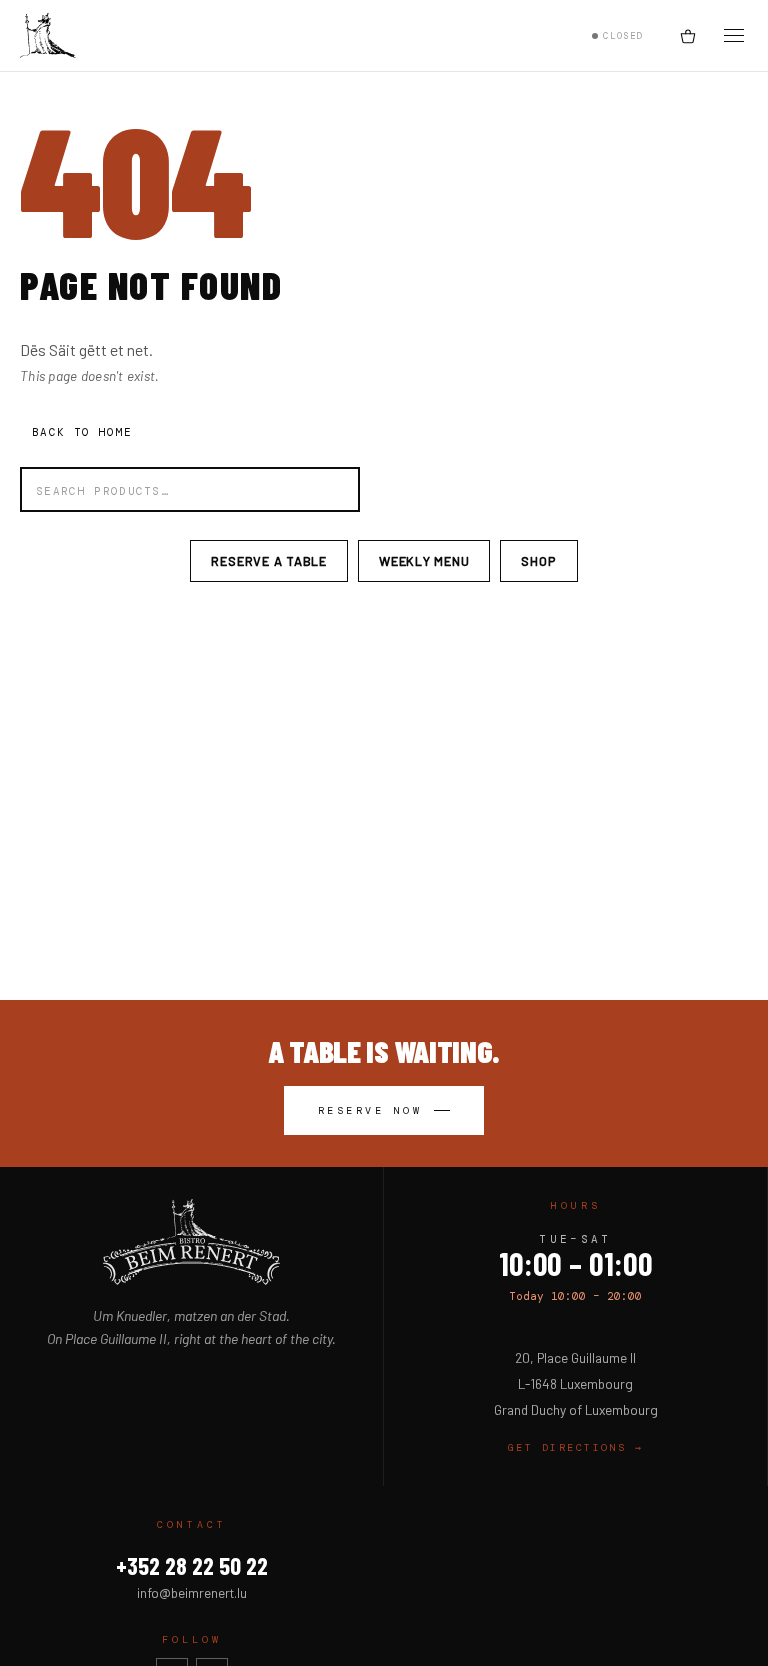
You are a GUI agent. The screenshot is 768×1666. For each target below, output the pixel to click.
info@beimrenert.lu (192, 1592)
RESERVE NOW (370, 1110)
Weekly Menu (424, 561)
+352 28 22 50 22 (192, 1565)
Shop (538, 561)
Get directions (576, 1447)
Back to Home (82, 432)
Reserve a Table (269, 561)
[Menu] (734, 35)
